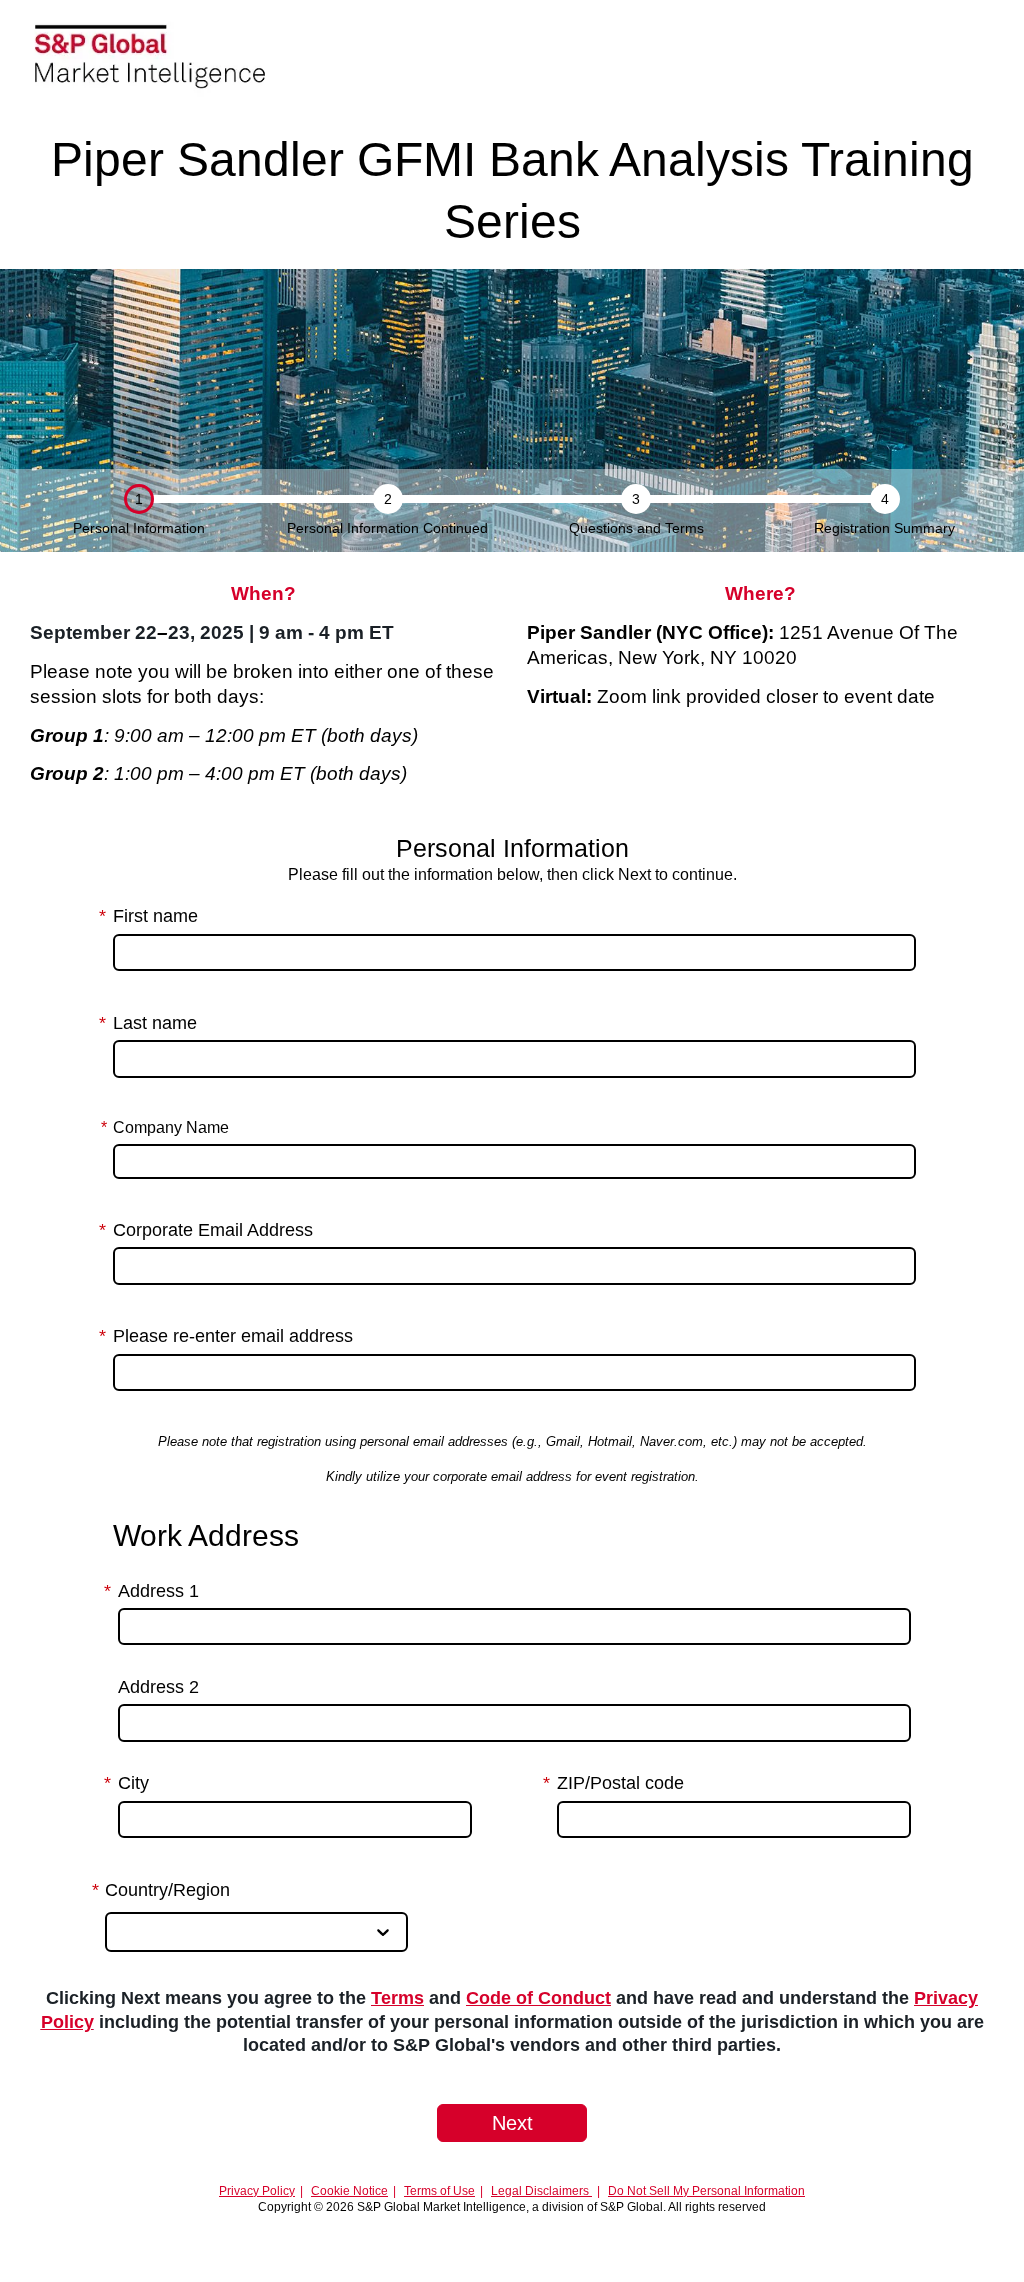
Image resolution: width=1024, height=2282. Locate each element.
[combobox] (122, 1932)
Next (512, 2123)
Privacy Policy (257, 2191)
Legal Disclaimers (541, 2191)
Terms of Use (439, 2191)
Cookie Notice (349, 2191)
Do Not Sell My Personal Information (706, 2191)
